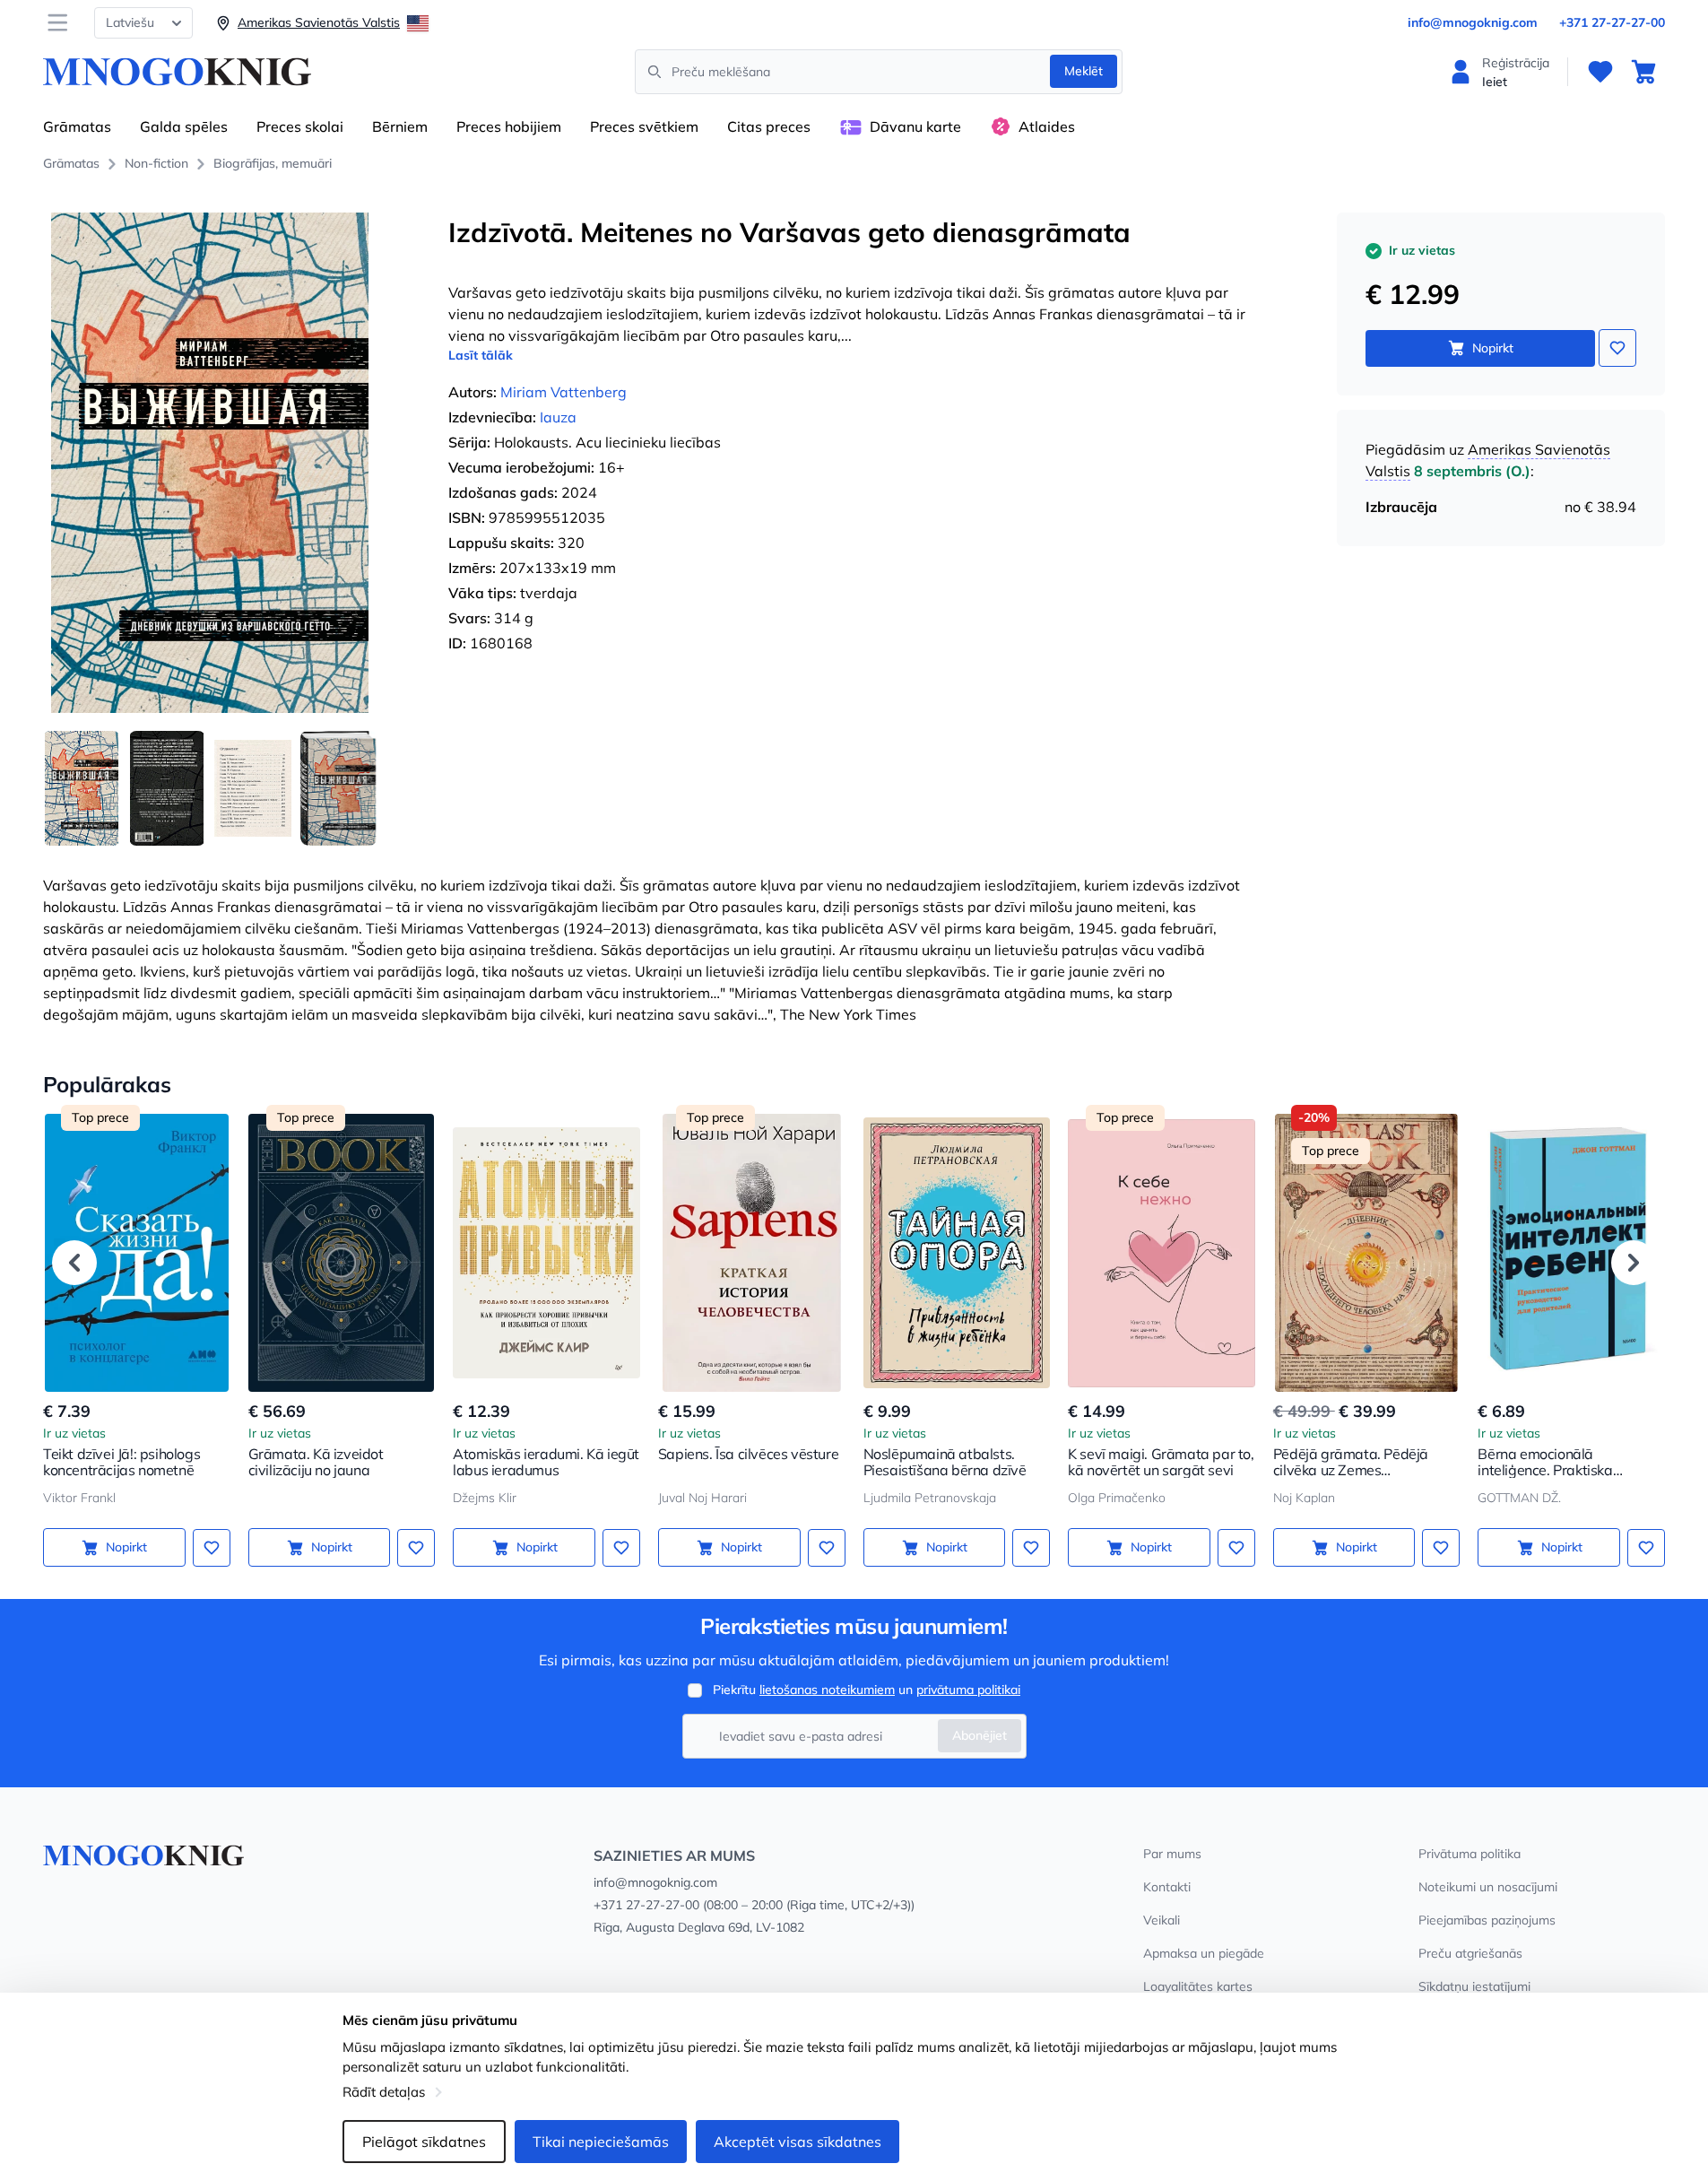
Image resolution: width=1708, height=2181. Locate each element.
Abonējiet (980, 1735)
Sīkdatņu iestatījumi (1474, 1986)
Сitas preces (769, 126)
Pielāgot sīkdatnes (424, 2142)
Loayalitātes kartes (1198, 1986)
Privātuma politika (1470, 1854)
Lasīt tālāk (481, 355)
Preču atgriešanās (1470, 1953)
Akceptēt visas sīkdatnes (798, 2142)
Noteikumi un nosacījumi (1488, 1887)
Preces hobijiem (509, 126)
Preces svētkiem (644, 126)
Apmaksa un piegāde (1204, 1953)
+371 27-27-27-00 (1612, 22)
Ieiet (1495, 82)
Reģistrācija (1516, 63)
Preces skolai (300, 126)
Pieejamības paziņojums (1487, 1920)
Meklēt (1084, 71)
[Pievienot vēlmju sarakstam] (1617, 348)
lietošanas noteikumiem (827, 1690)
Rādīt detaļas (384, 2092)
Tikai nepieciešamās (601, 2142)
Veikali (1162, 1920)
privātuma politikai (968, 1690)
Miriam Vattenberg (564, 392)
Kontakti (1167, 1887)
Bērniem (400, 126)
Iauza (558, 417)
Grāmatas (77, 126)
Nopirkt (1493, 348)
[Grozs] (1643, 72)
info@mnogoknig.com (1473, 22)
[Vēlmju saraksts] (1600, 72)
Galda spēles (184, 126)
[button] (74, 1263)
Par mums (1172, 1854)
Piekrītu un (867, 1690)
